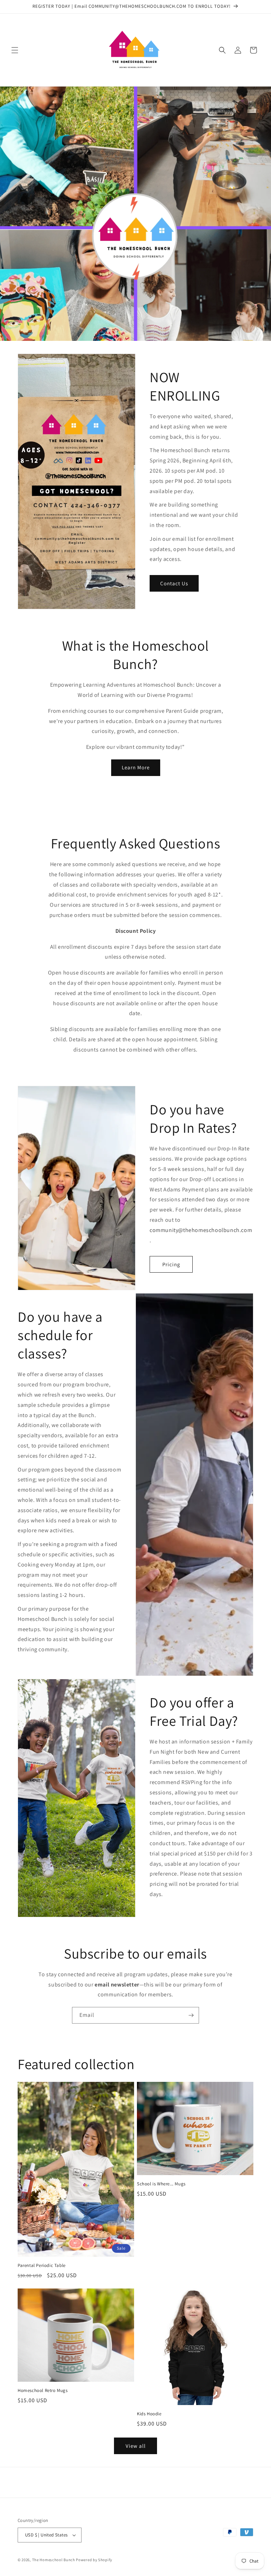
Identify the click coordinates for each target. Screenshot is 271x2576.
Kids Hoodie (149, 2414)
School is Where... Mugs (161, 2184)
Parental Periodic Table (42, 2266)
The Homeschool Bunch (54, 2560)
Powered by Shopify (94, 2560)
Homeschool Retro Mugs (43, 2391)
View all (136, 2446)
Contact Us (174, 583)
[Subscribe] (191, 2015)
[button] (15, 50)
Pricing (171, 1264)
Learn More (136, 767)
